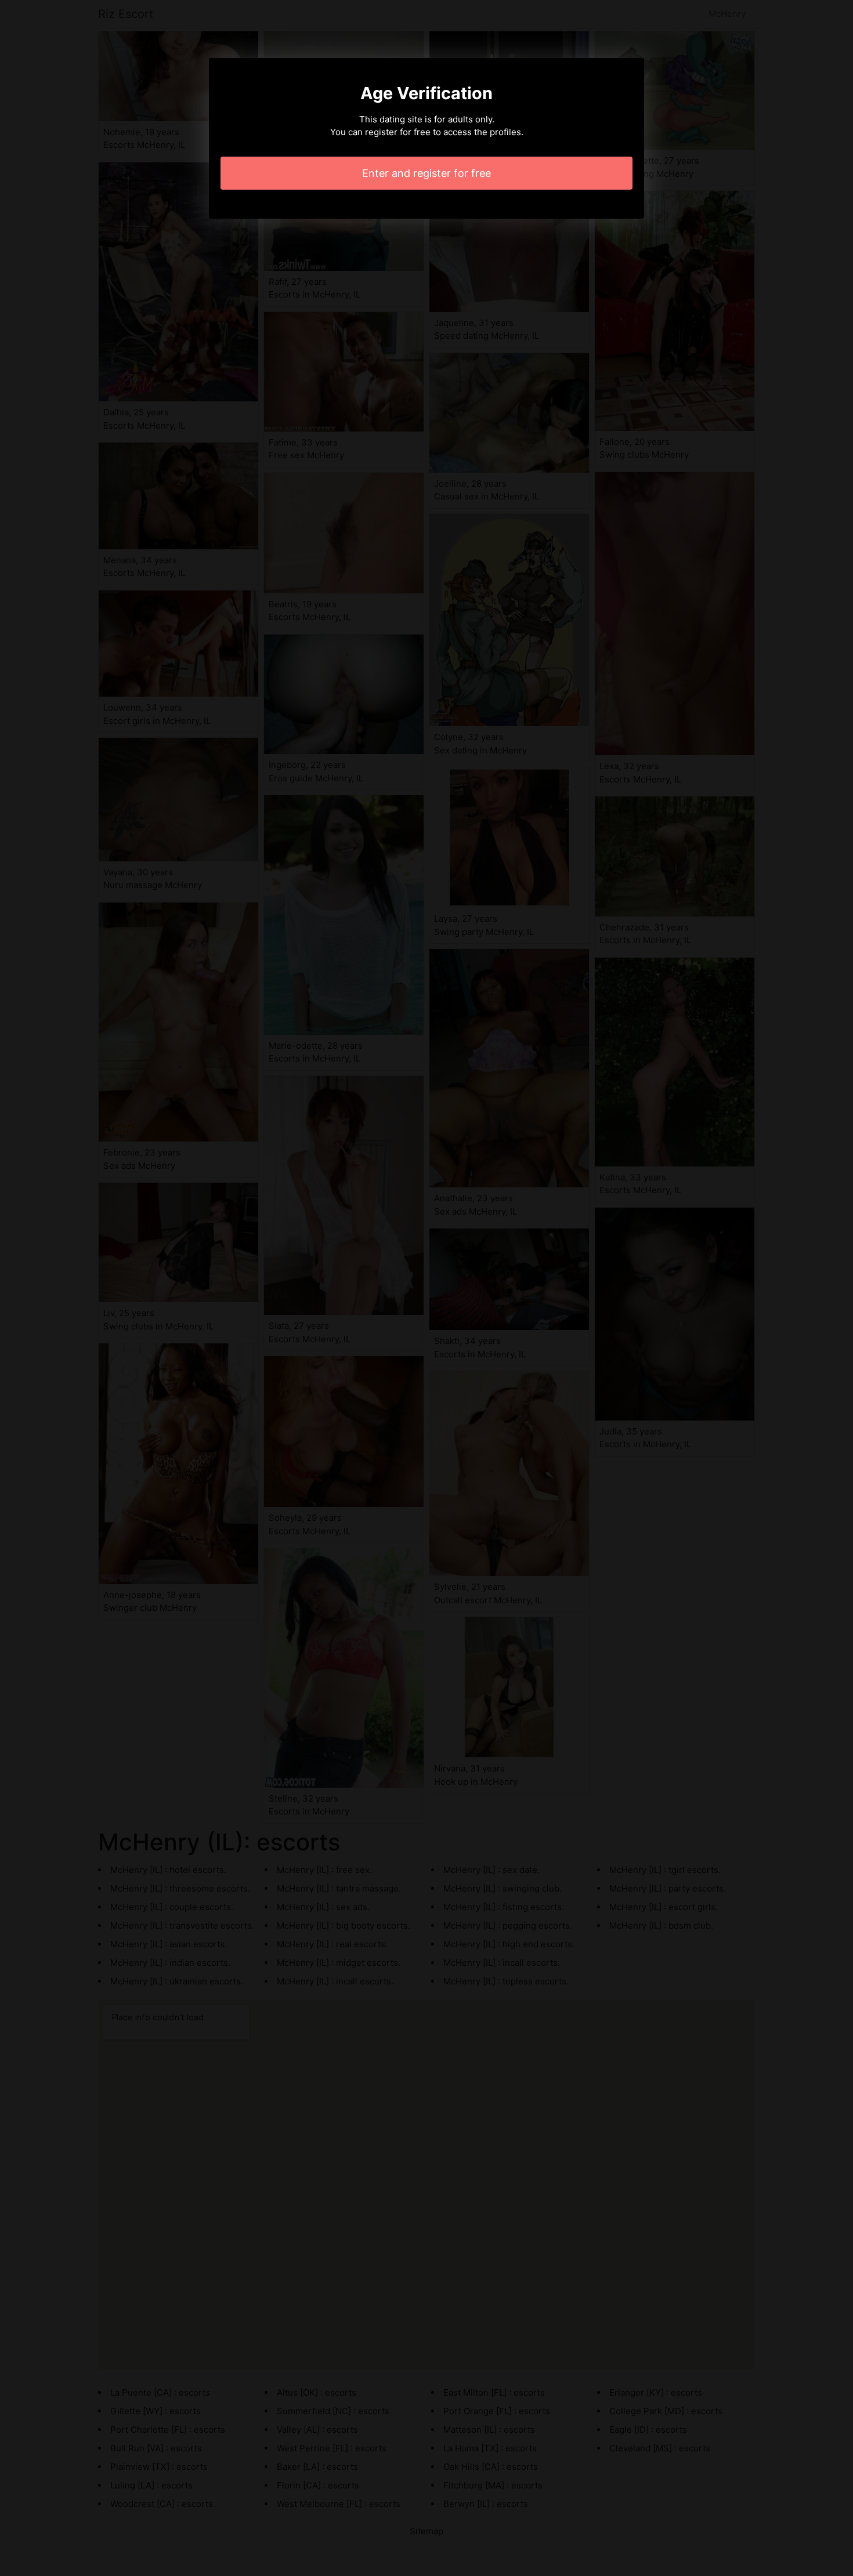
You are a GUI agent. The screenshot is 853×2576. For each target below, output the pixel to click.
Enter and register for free (426, 173)
